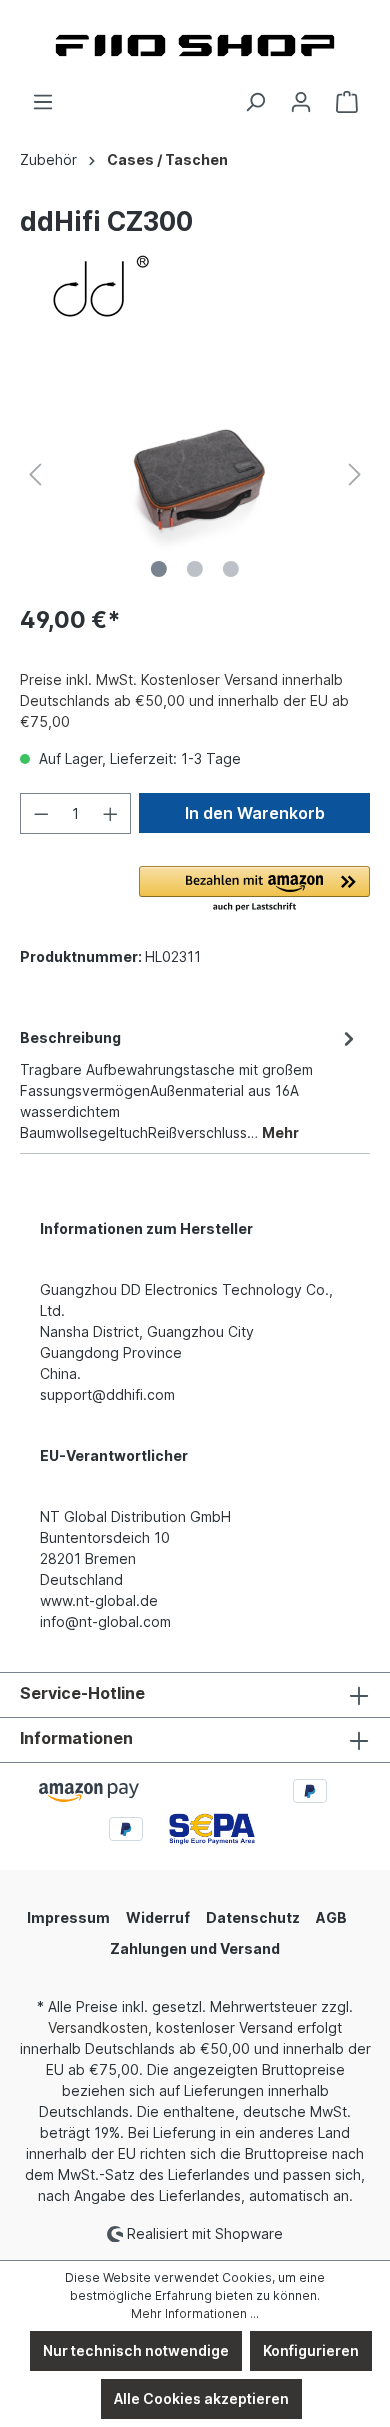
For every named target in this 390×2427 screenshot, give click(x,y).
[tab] (190, 1083)
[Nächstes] (355, 474)
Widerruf (158, 1917)
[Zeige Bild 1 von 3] (159, 569)
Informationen (76, 1738)
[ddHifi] (195, 287)
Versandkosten (98, 2027)
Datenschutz (253, 1917)
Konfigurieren (311, 2350)
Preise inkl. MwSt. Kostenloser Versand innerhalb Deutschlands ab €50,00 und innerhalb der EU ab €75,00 (184, 700)
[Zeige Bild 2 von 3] (195, 569)
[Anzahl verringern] (41, 813)
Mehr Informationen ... (195, 2313)
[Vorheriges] (35, 474)
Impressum (68, 1917)
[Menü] (43, 102)
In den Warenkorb (255, 813)
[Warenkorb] (347, 102)
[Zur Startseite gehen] (195, 45)
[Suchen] (255, 102)
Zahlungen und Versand (195, 1948)
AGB (331, 1917)
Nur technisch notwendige (136, 2350)
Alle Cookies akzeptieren (201, 2398)
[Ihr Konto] (301, 102)
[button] (254, 890)
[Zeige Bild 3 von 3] (231, 569)
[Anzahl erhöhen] (111, 813)
